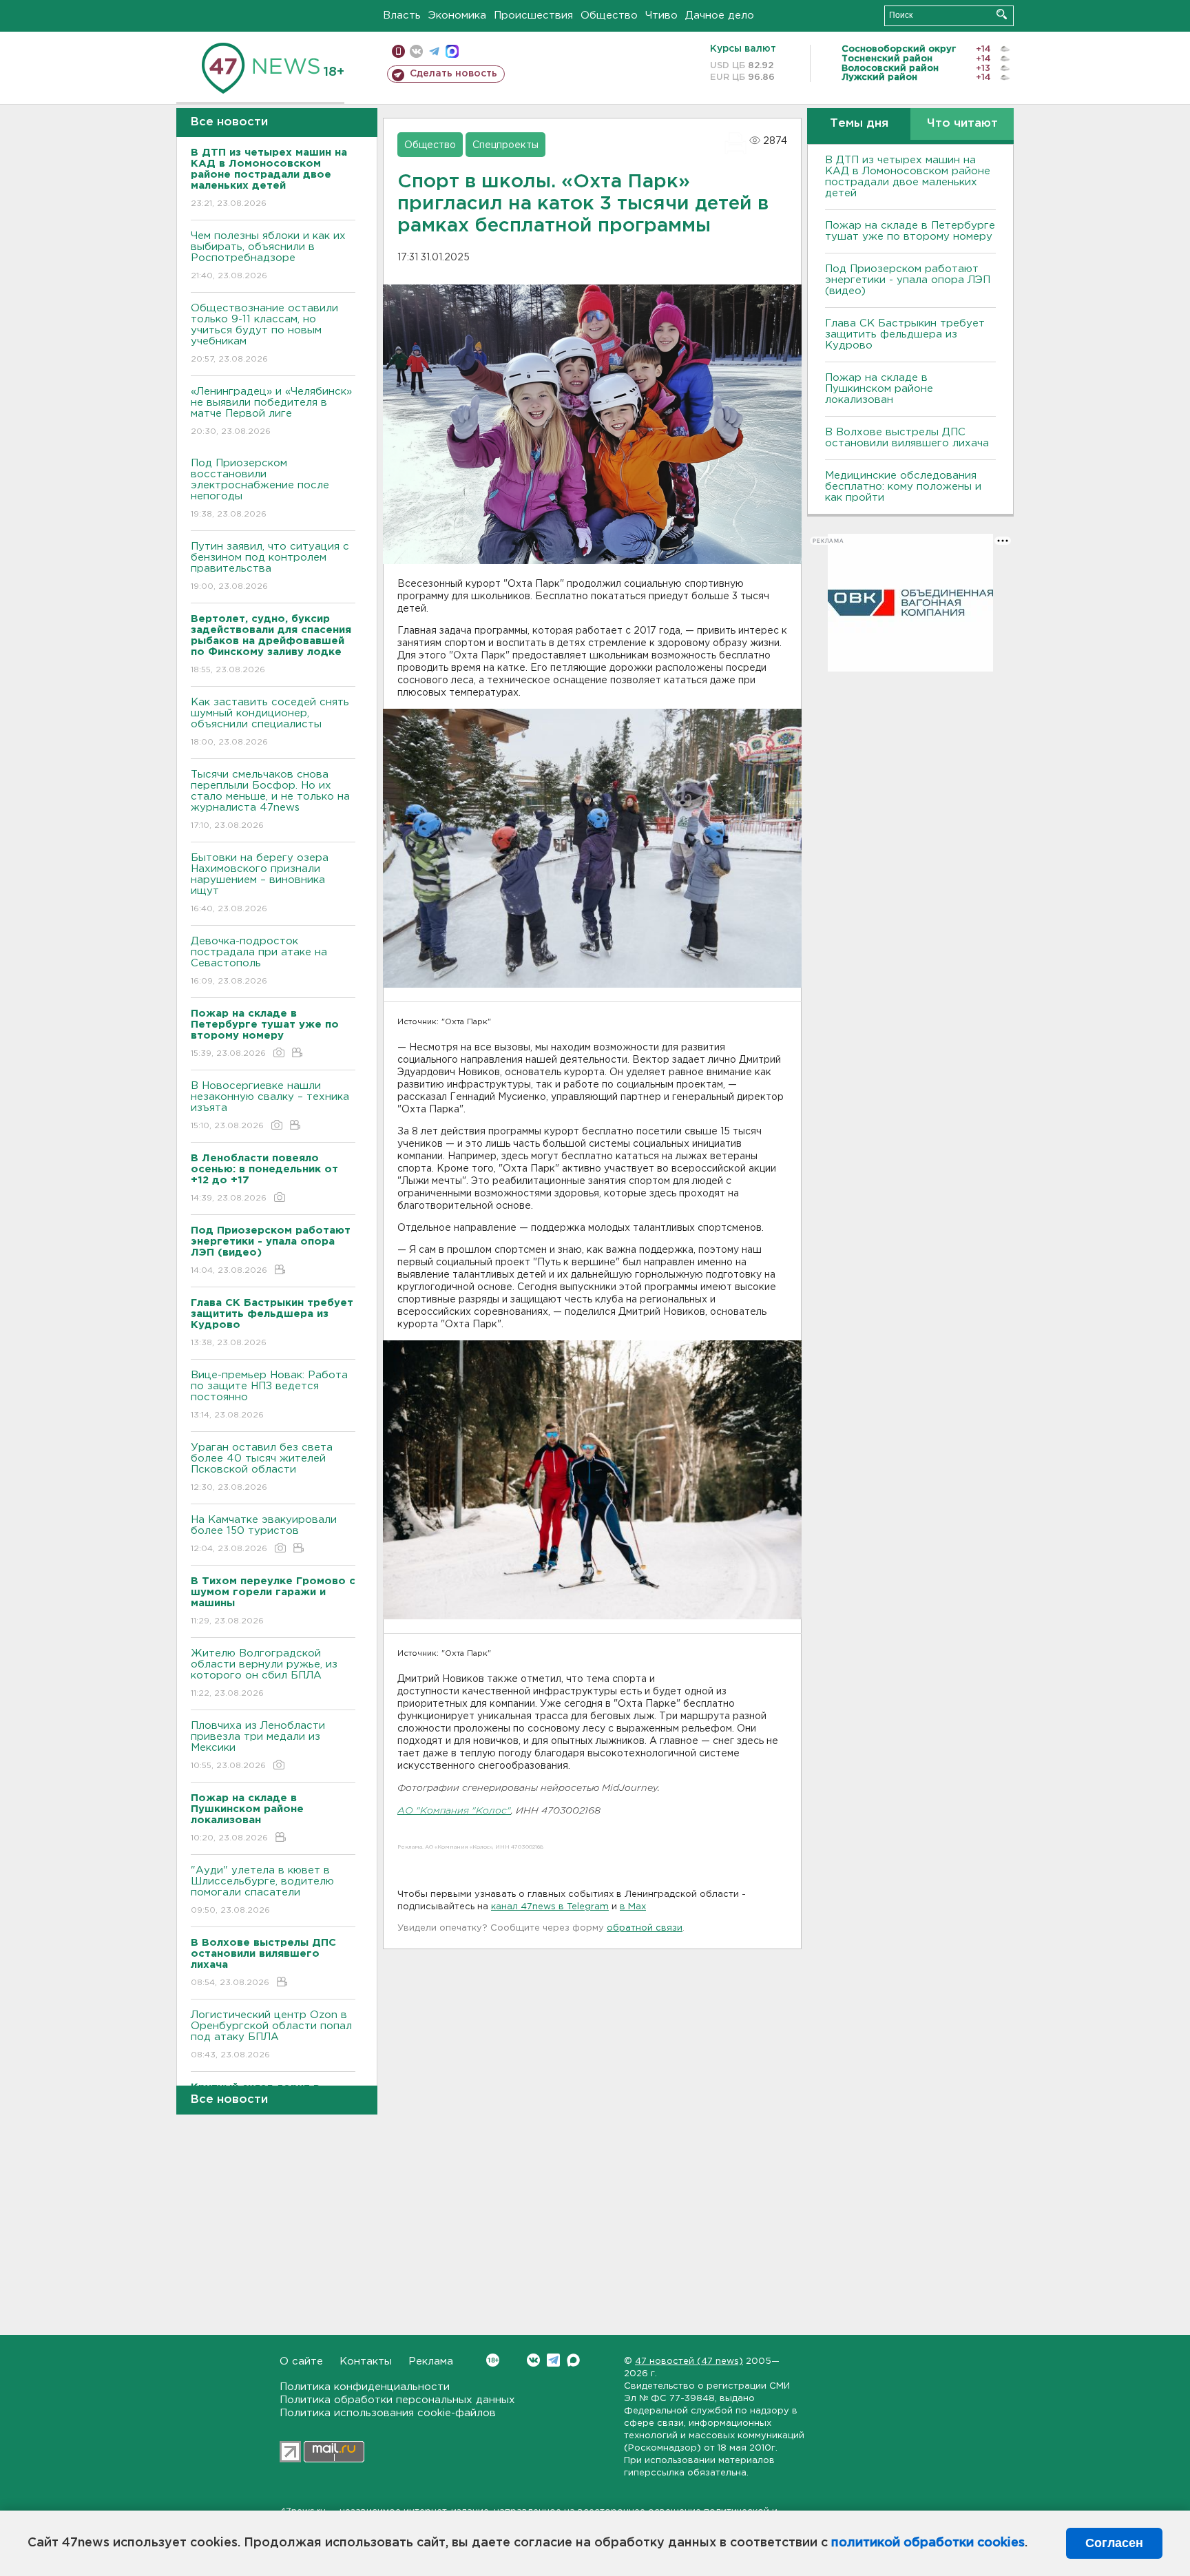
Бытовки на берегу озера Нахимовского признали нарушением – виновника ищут (260, 883)
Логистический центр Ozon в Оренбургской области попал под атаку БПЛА (271, 2035)
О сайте (301, 2361)
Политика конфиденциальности (365, 2387)
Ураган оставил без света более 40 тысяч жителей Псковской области (262, 1467)
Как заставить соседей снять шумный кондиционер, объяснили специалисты (270, 722)
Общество (609, 15)
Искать (1002, 14)
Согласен (1114, 2543)
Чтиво (661, 15)
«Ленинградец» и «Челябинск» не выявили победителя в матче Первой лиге (271, 411)
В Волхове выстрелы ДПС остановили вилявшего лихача (907, 438)
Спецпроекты (505, 145)
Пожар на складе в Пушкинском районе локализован (879, 389)
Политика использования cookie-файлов (388, 2413)
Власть (402, 15)
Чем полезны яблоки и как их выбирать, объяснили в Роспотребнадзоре (268, 256)
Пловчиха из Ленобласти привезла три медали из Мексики (258, 1745)
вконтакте (416, 51)
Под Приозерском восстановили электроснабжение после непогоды (260, 488)
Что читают (962, 124)
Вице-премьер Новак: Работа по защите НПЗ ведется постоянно (269, 1395)
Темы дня (859, 124)
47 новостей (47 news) (689, 2361)
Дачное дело (720, 15)
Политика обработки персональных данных (397, 2400)
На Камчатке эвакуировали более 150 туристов (264, 1534)
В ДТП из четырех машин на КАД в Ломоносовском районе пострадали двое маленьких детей (908, 177)
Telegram (553, 2360)
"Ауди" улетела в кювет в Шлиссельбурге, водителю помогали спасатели (262, 1890)
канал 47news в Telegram (550, 1907)
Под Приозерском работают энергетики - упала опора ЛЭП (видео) (908, 280)
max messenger (452, 51)
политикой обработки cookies (928, 2543)
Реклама (431, 2361)
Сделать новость (453, 74)
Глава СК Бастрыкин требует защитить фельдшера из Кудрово (905, 334)
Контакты (366, 2361)
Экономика (457, 15)
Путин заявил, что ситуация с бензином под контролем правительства (270, 566)
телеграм (434, 51)
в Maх (633, 1907)
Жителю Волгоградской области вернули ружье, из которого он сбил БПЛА (264, 1673)
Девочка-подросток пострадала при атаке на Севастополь (259, 961)
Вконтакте (533, 2360)
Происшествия (533, 15)
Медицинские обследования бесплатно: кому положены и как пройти (903, 487)
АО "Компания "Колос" (454, 1811)
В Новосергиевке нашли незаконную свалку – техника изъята (270, 1105)
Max (573, 2360)
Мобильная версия (398, 51)
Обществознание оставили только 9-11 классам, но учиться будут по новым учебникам (264, 333)
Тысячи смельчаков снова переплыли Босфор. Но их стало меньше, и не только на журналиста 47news (270, 800)
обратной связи (645, 1928)
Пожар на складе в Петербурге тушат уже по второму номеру (910, 231)
